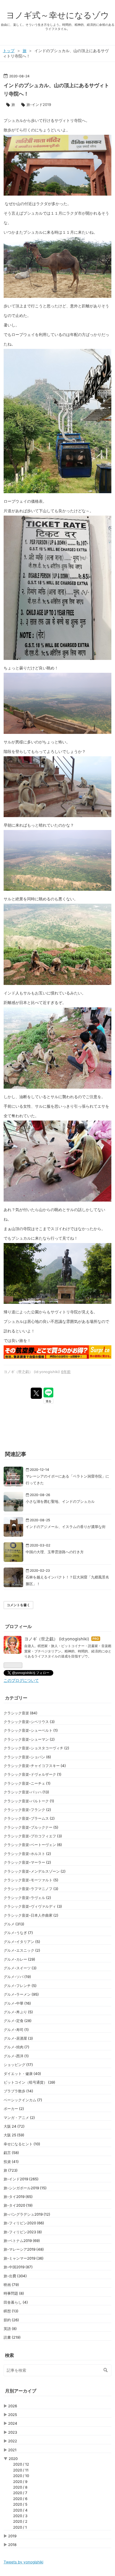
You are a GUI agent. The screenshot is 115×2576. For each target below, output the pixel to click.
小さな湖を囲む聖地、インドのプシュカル (60, 1501)
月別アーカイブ (21, 2391)
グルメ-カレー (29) (19, 1959)
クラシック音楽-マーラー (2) (27, 1862)
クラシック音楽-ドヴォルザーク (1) (33, 1774)
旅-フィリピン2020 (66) (24, 2223)
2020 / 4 (20, 2510)
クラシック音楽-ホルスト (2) (27, 1854)
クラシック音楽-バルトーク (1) (29, 1801)
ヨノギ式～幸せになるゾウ (58, 15)
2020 (13, 2459)
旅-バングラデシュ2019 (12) (27, 2214)
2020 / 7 (20, 2493)
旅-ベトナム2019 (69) (22, 2241)
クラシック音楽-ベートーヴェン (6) (33, 1845)
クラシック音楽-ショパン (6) (27, 1757)
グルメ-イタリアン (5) (22, 1942)
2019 (12, 2536)
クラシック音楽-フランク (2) (27, 1810)
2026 (13, 2406)
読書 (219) (12, 2337)
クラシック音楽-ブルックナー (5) (31, 1827)
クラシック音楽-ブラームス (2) (29, 1818)
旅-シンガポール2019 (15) (25, 2188)
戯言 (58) (11, 2153)
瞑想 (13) (11, 2311)
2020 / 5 (20, 2504)
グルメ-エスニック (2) (22, 1950)
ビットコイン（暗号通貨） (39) (29, 2082)
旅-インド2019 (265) (21, 2179)
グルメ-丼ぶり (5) (18, 2012)
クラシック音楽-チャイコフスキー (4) (35, 1766)
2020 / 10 (21, 2476)
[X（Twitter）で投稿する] (36, 1393)
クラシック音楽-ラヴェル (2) (27, 1898)
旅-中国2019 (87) (18, 2267)
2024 (13, 2423)
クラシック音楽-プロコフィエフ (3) (33, 1836)
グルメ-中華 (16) (17, 2003)
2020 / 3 (20, 2516)
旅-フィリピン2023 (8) (23, 2232)
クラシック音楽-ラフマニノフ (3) (31, 1889)
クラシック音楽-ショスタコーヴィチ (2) (36, 1748)
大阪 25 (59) (14, 2135)
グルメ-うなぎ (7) (18, 1933)
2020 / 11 (21, 2470)
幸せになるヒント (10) (22, 2144)
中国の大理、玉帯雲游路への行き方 (55, 1552)
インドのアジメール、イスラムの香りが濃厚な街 (66, 1527)
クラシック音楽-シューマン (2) (29, 1739)
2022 (13, 2441)
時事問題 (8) (14, 2293)
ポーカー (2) (14, 2109)
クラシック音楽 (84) (21, 1713)
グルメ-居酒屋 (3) (18, 2038)
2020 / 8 (20, 2487)
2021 (12, 2450)
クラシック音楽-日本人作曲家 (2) (31, 1915)
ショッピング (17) (18, 2065)
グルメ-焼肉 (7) (16, 2047)
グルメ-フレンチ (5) (20, 1986)
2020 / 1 (20, 2527)
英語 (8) (10, 2329)
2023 (13, 2432)
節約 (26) (11, 2320)
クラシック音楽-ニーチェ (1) (27, 1783)
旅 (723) (11, 2170)
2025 (13, 2415)
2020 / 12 (21, 2464)
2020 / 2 (20, 2521)
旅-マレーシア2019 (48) (24, 2249)
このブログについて (21, 1680)
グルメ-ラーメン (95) (21, 1994)
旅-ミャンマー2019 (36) (24, 2258)
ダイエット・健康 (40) (22, 2074)
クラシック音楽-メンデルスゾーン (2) (35, 1871)
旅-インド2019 (39, 105)
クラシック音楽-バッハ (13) (26, 1792)
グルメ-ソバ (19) (17, 1977)
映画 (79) (11, 2285)
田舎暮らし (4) (16, 2302)
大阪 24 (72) (14, 2126)
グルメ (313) (14, 1924)
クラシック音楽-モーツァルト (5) (31, 1880)
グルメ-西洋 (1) (16, 2056)
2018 (12, 2545)
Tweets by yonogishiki (23, 2562)
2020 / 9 (20, 2482)
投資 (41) (11, 2162)
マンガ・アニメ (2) (19, 2118)
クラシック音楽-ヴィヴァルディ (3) (33, 1906)
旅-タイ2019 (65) (18, 2197)
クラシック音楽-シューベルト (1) (31, 1730)
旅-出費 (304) (15, 2276)
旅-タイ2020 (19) (18, 2205)
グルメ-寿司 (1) (16, 2030)
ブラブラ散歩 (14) (18, 2091)
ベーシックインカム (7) (23, 2100)
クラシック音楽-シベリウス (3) (29, 1722)
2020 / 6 (20, 2499)
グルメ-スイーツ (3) (20, 1968)
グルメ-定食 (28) (18, 2021)
